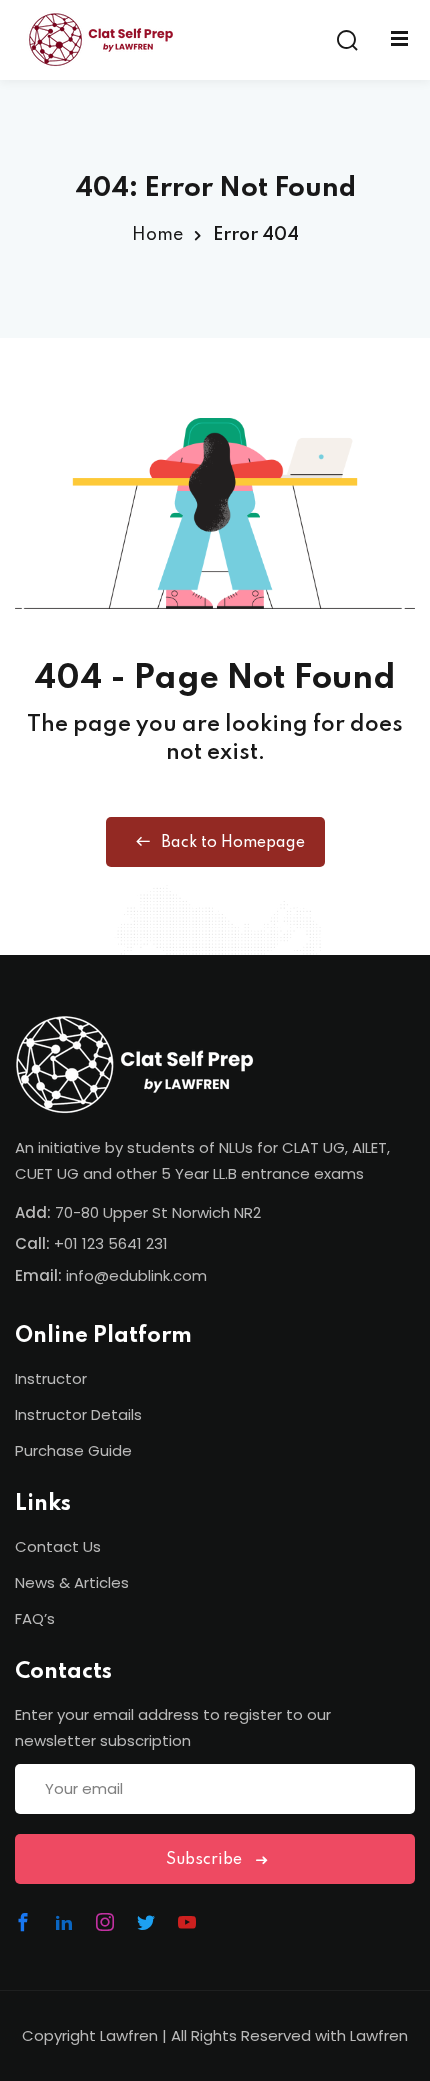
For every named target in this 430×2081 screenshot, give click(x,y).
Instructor (51, 1378)
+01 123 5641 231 (111, 1243)
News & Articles (72, 1582)
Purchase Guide (73, 1450)
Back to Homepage (233, 843)
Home (157, 235)
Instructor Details (78, 1414)
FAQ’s (35, 1618)
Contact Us (58, 1546)
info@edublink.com (136, 1275)
